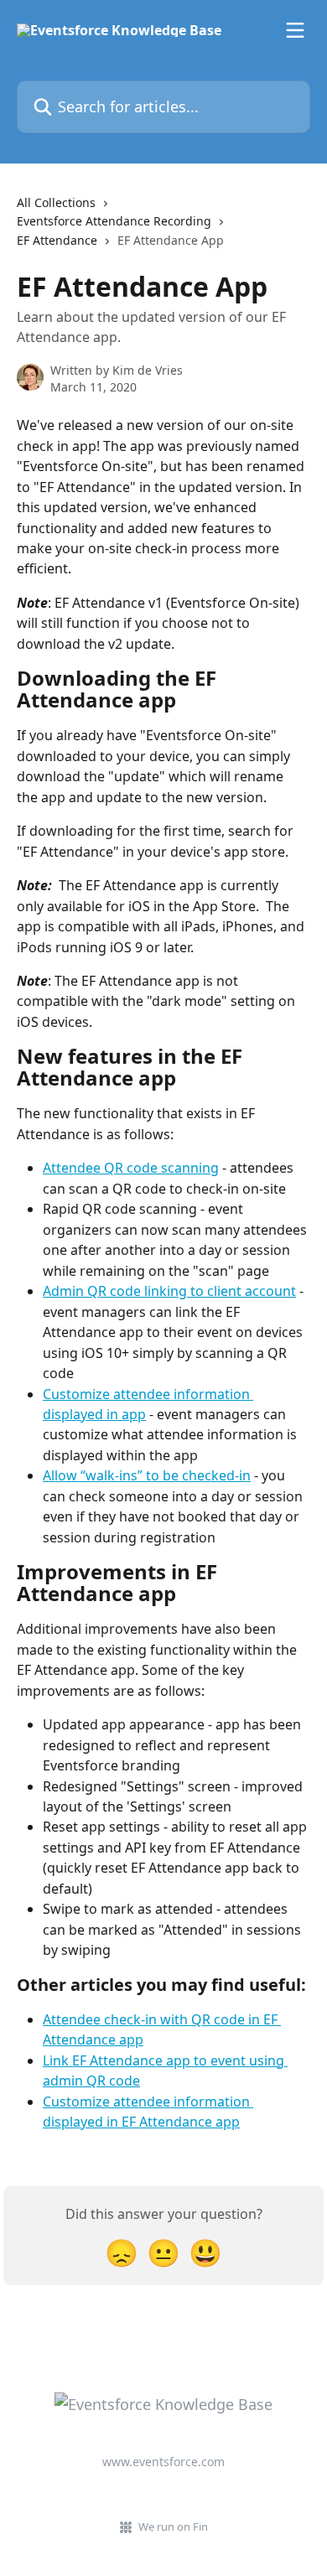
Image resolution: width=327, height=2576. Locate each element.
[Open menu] (295, 30)
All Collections (56, 202)
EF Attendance (57, 240)
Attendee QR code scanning (131, 1168)
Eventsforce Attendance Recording (114, 221)
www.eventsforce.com (163, 2462)
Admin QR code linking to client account (169, 1291)
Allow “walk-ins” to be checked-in (147, 1475)
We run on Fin (173, 2527)
